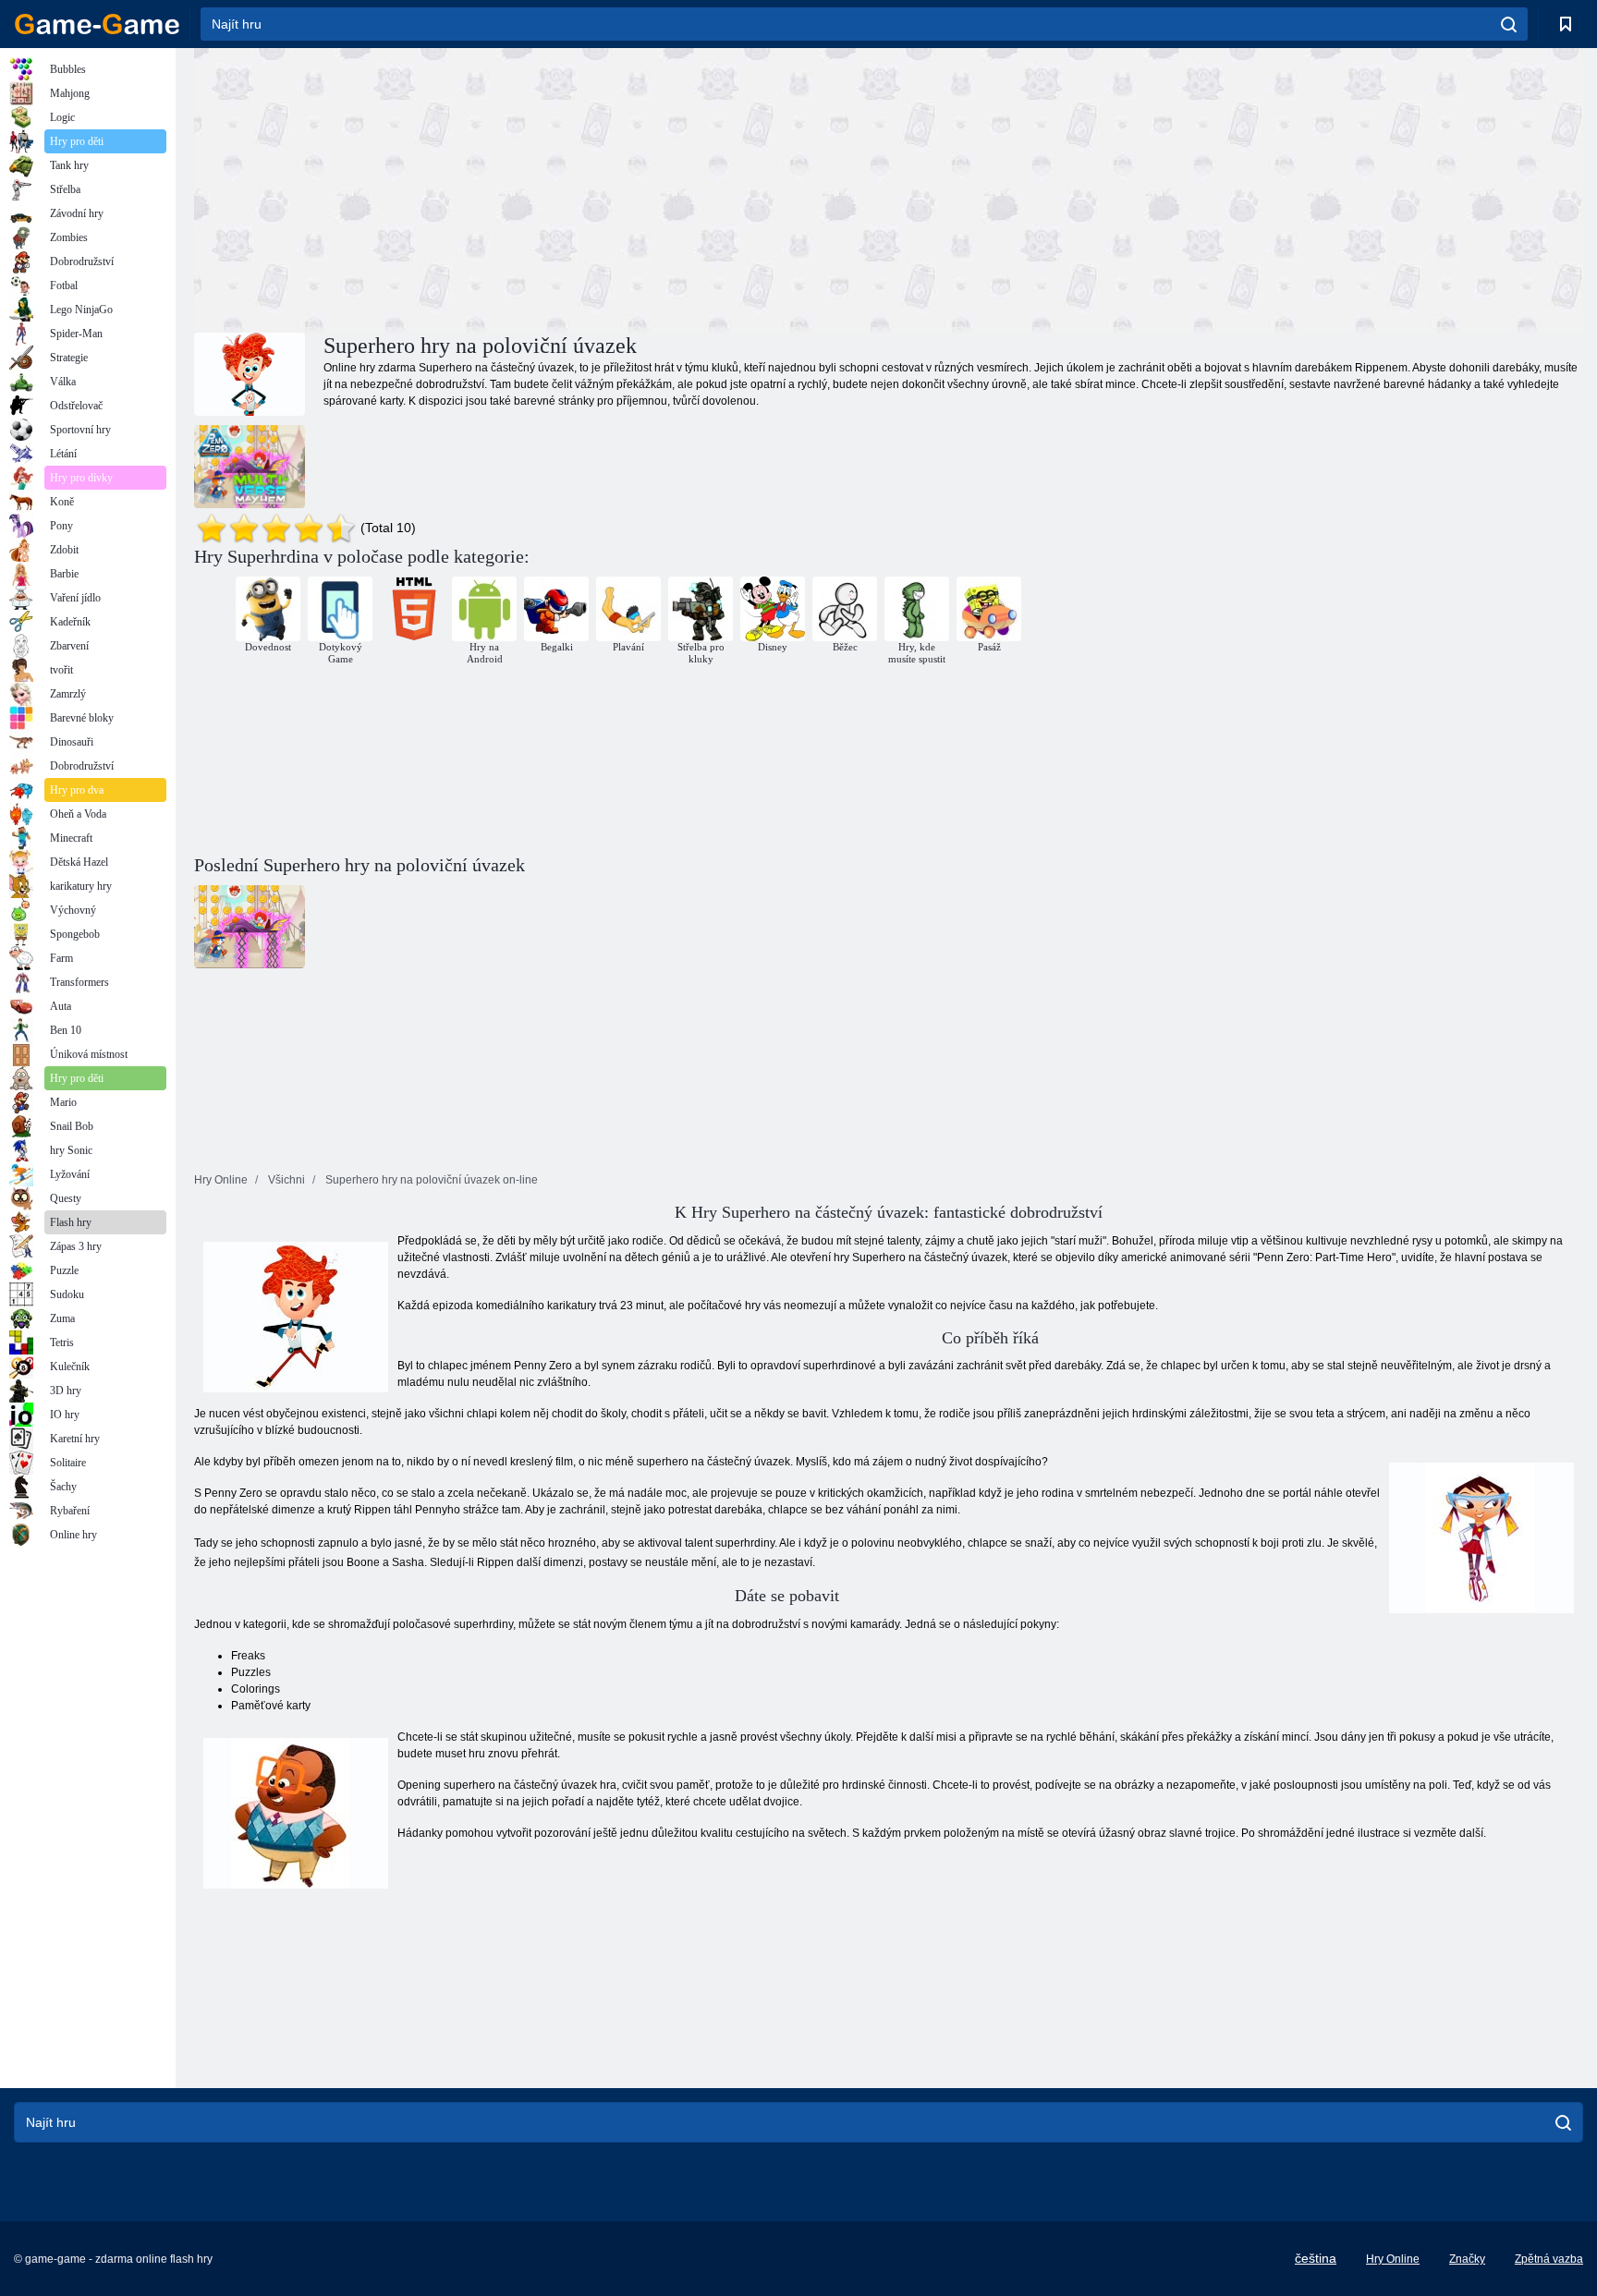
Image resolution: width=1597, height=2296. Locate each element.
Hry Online (1393, 2259)
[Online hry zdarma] (97, 24)
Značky (1467, 2259)
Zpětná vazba (1549, 2259)
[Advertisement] (542, 188)
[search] (1509, 24)
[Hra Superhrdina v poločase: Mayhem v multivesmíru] (250, 467)
